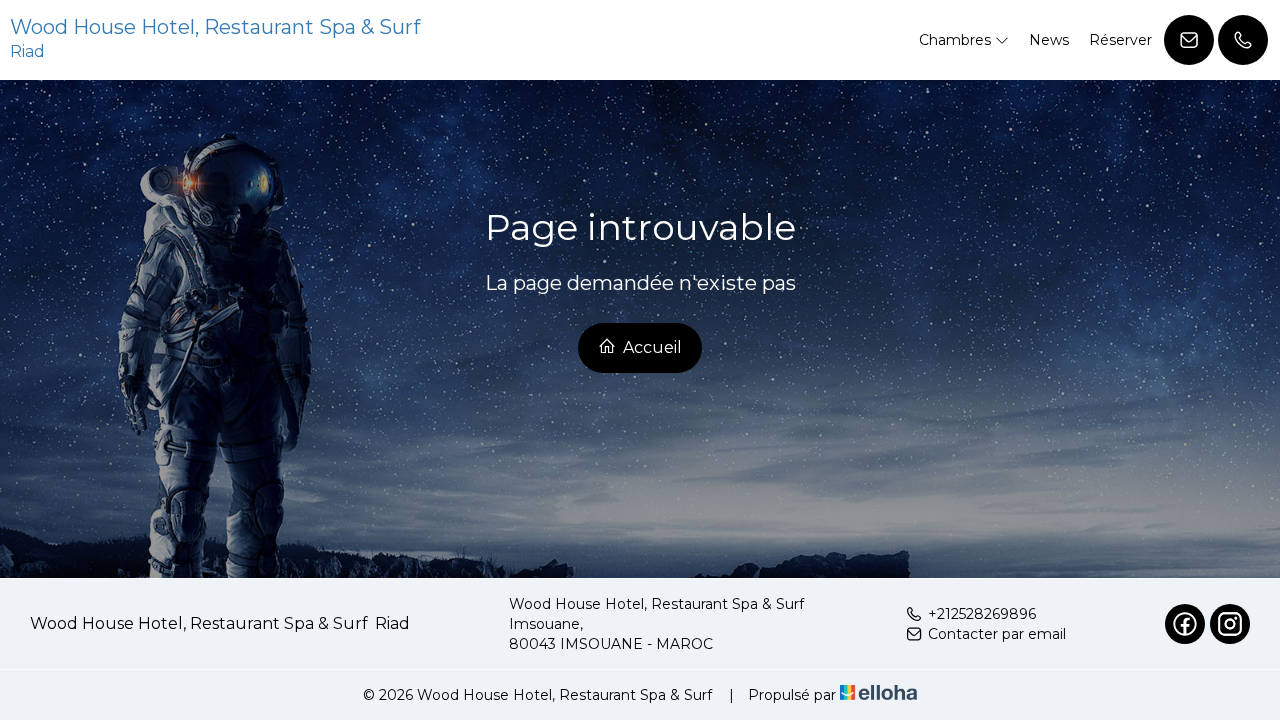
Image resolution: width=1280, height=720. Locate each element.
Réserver (1120, 40)
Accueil (650, 347)
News (1049, 40)
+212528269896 (982, 614)
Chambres (957, 40)
